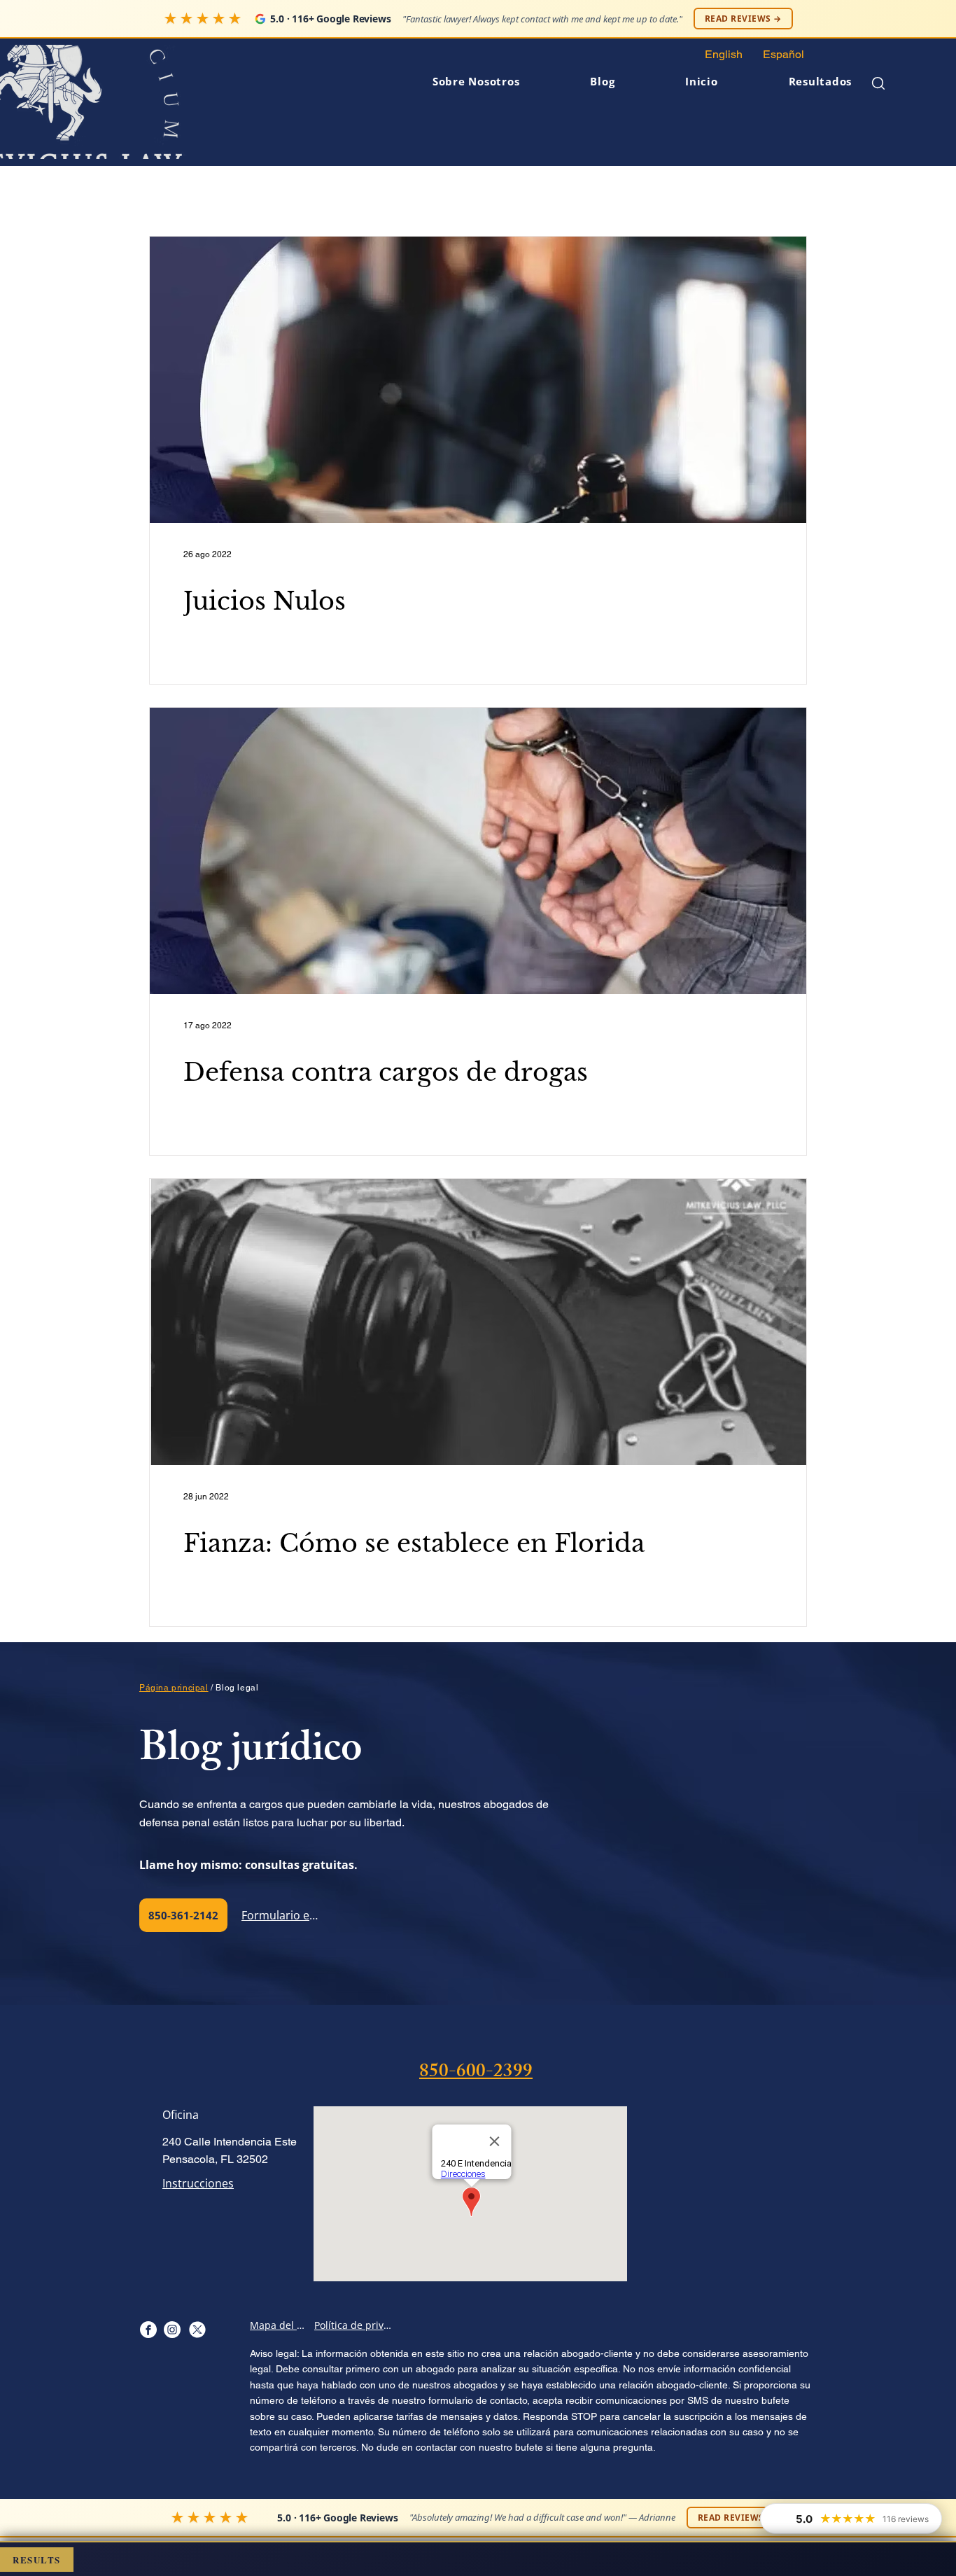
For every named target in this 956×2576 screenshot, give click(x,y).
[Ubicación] (172, 2329)
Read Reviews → (743, 19)
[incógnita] (197, 2329)
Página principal (174, 1688)
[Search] (878, 83)
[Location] (148, 2329)
